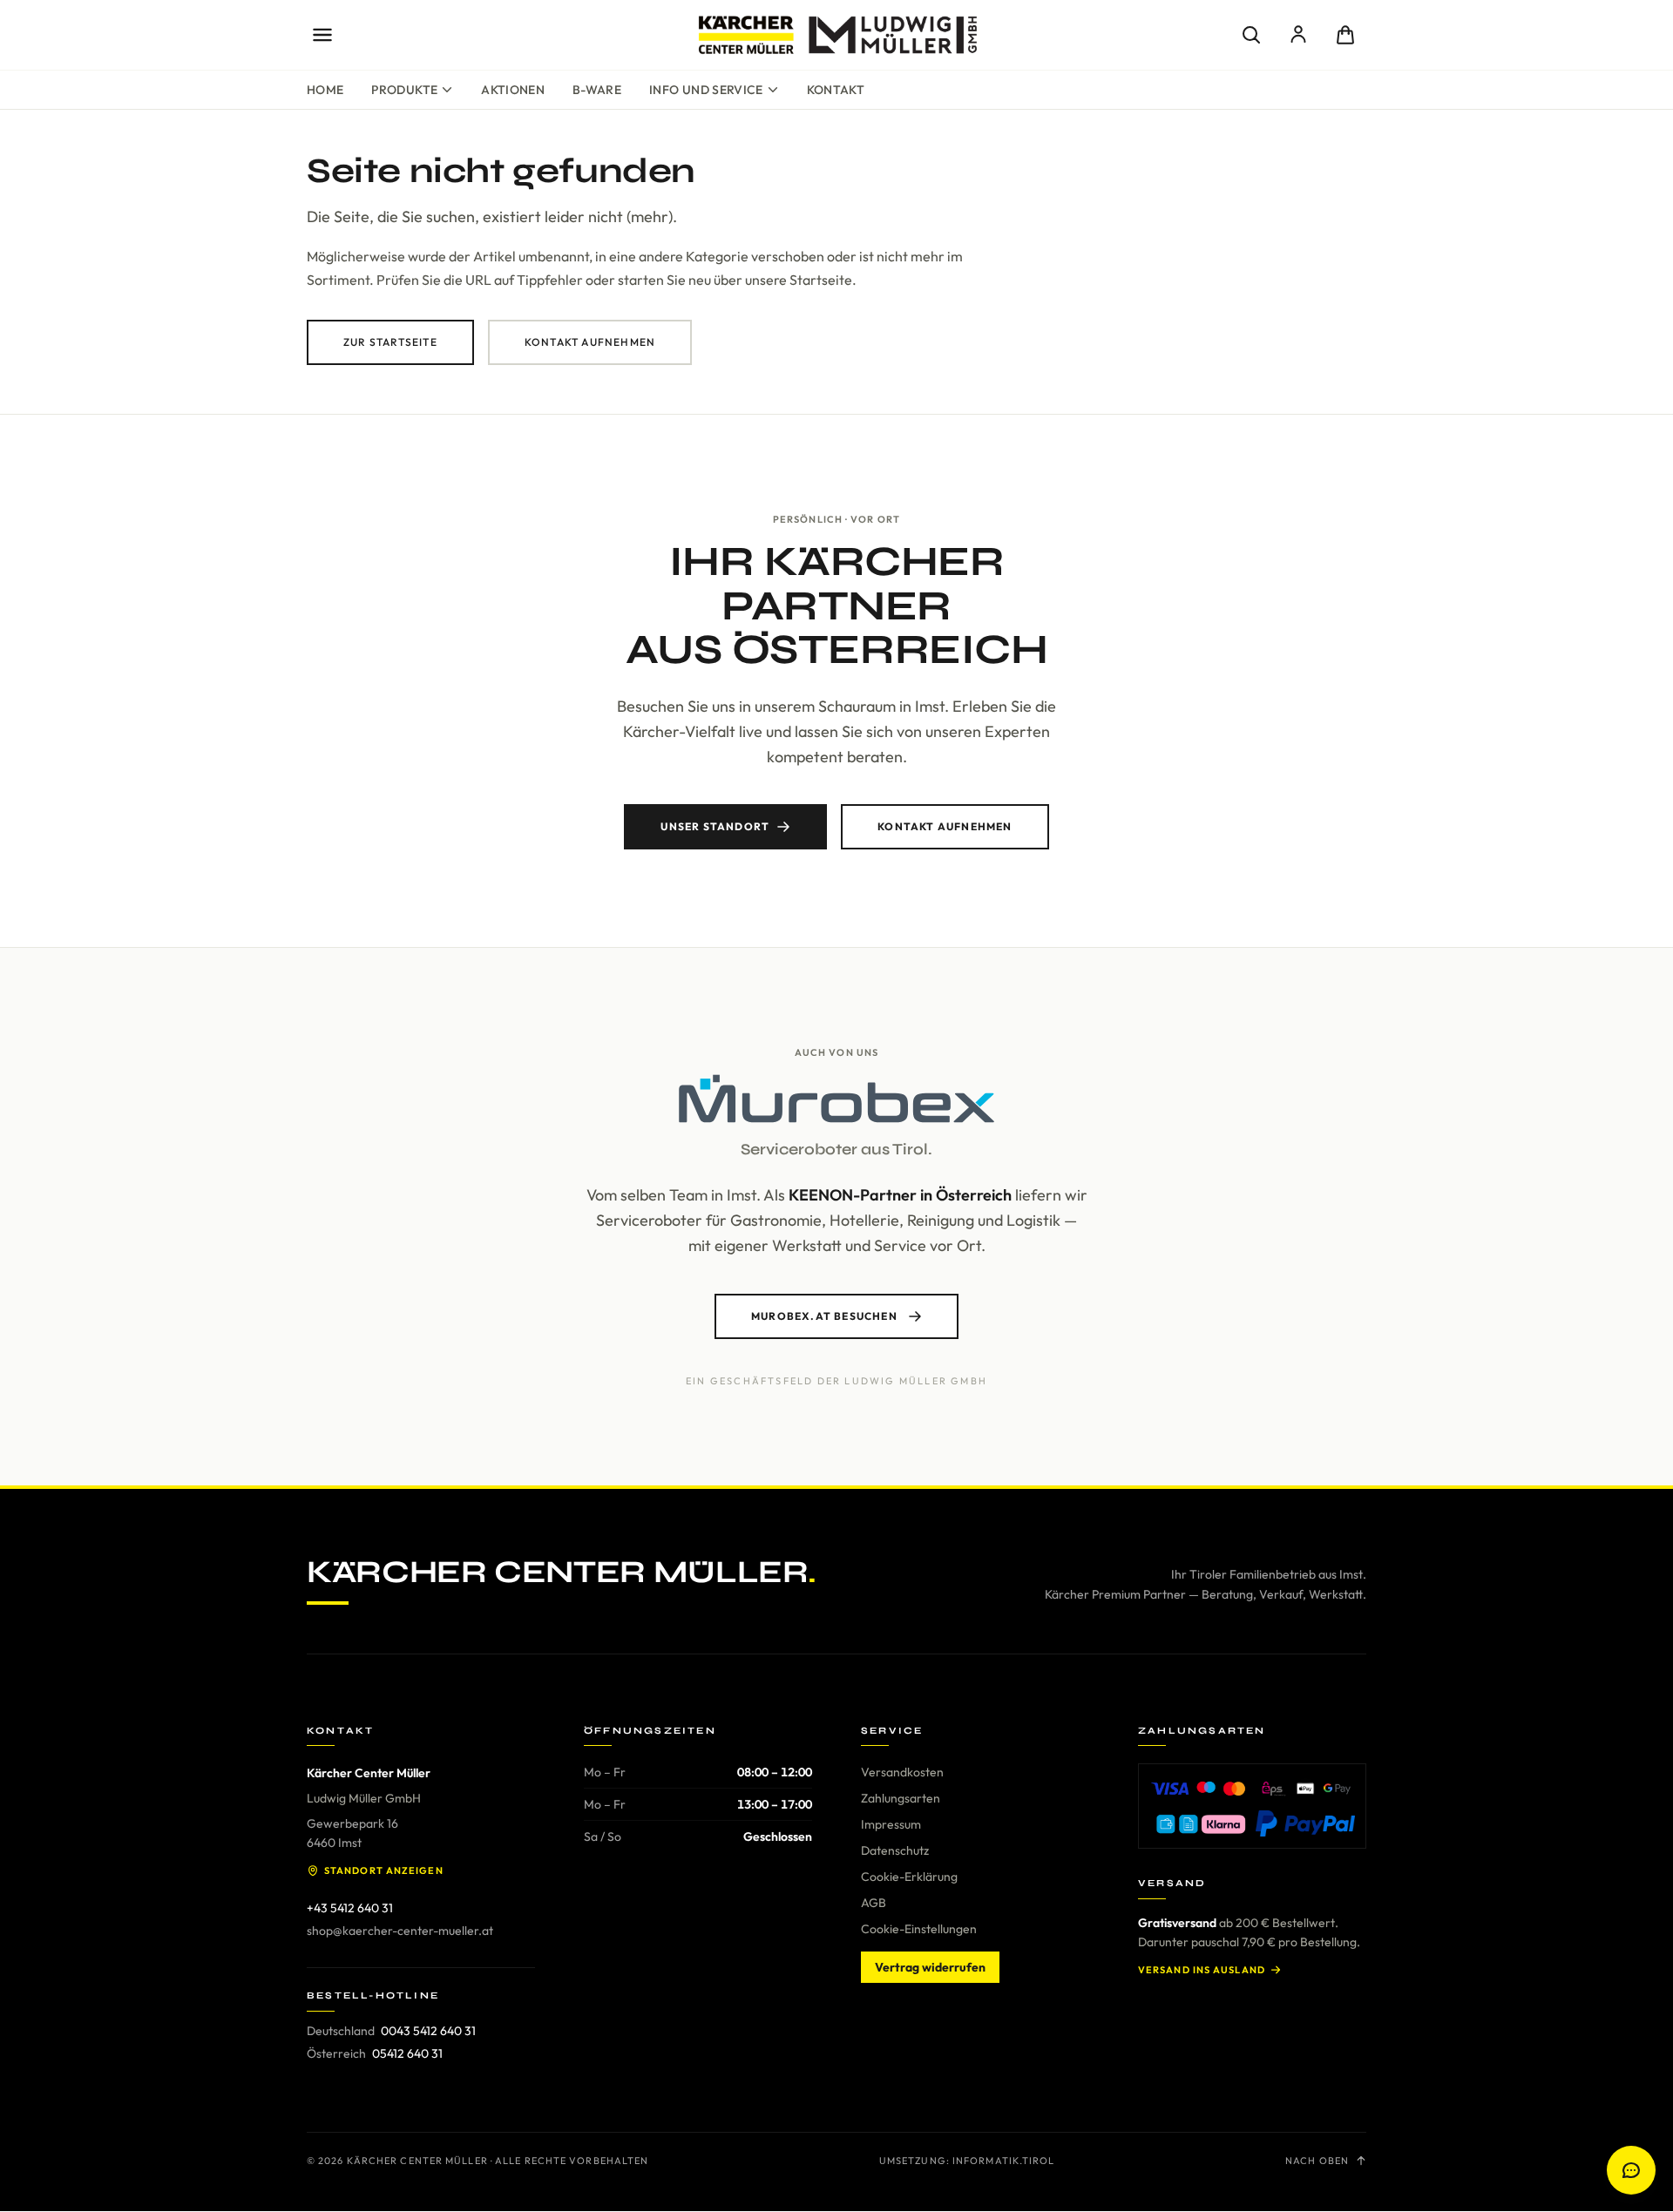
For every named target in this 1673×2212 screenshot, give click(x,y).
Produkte (404, 90)
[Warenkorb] (1345, 35)
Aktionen (513, 90)
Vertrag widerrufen (930, 1967)
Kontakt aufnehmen (590, 342)
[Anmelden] (1298, 35)
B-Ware (597, 90)
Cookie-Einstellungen (919, 1929)
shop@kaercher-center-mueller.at (400, 1931)
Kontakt (836, 90)
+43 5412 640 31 (350, 1908)
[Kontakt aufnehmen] (1631, 2170)
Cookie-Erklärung (909, 1877)
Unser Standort (715, 826)
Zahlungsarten (901, 1798)
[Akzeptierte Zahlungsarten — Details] (1252, 1806)
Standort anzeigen (384, 1870)
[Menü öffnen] (322, 35)
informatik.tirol (1004, 2161)
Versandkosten (902, 1772)
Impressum (891, 1824)
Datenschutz (895, 1850)
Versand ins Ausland (1202, 1970)
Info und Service (706, 90)
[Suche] (1251, 35)
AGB (874, 1903)
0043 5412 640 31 (428, 2031)
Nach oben (1317, 2161)
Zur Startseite (390, 342)
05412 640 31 (407, 2053)
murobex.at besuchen (824, 1316)
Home (325, 90)
